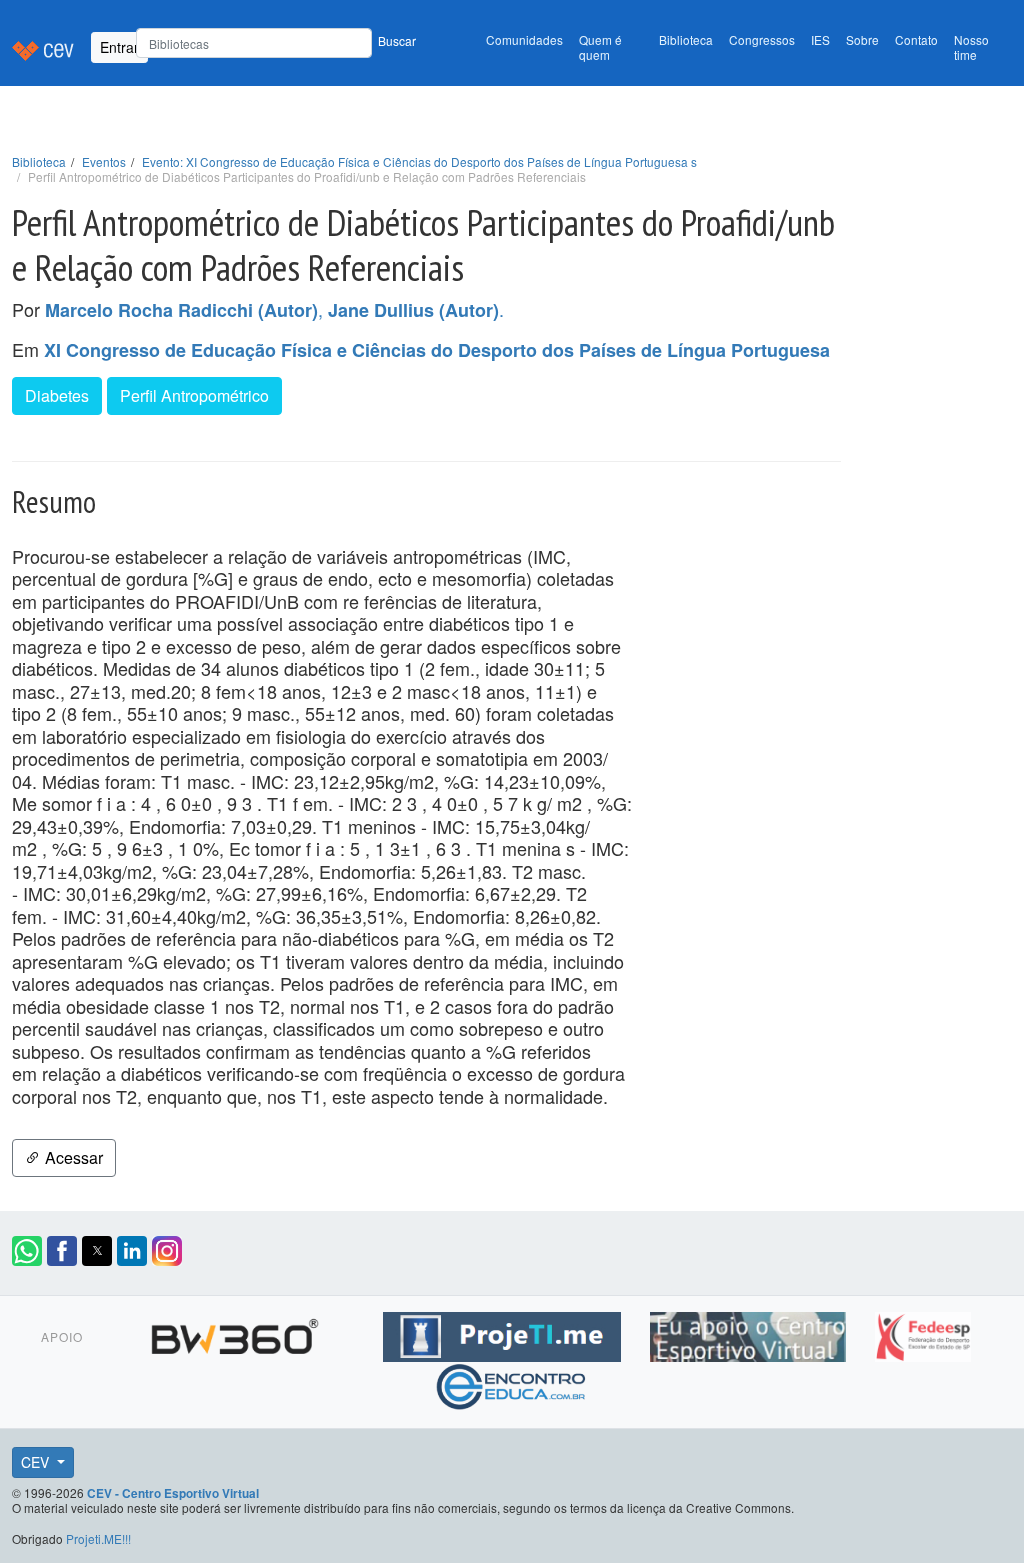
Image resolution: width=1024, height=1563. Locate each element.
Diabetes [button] (57, 395)
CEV (37, 1462)
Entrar (119, 47)
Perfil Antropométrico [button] (194, 395)
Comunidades (524, 39)
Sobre (862, 39)
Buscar (397, 40)
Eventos (104, 161)
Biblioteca (686, 39)
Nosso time (971, 47)
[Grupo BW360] (237, 1333)
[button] (27, 1251)
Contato (916, 39)
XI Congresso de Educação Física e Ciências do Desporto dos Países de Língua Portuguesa (437, 350)
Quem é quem (600, 47)
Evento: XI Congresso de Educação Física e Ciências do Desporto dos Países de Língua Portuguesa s (419, 161)
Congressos (762, 39)
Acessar (72, 1157)
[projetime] (504, 1333)
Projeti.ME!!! (98, 1538)
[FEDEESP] (923, 1333)
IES (820, 39)
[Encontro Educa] (511, 1383)
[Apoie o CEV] (750, 1333)
